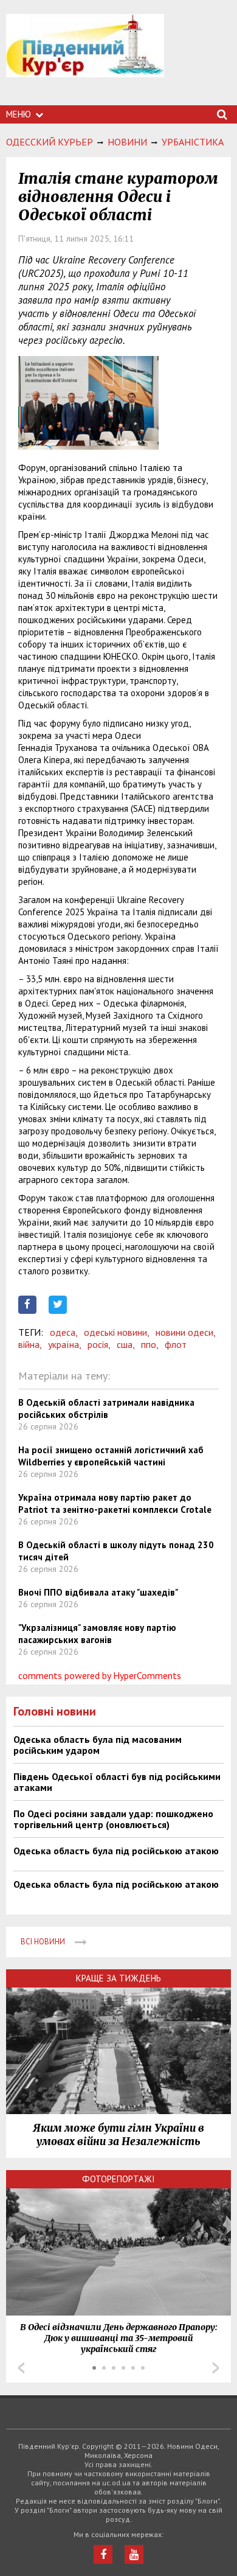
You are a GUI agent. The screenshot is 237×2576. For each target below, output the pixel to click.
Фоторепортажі (118, 2179)
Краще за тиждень (118, 1978)
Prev (21, 2368)
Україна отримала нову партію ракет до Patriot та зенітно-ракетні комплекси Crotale (115, 1503)
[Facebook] (103, 2554)
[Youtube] (134, 2554)
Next (216, 2368)
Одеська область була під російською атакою (116, 1851)
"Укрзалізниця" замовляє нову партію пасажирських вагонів (97, 1634)
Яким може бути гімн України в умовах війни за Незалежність (118, 2135)
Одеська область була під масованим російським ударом (98, 1745)
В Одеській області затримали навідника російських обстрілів (106, 1408)
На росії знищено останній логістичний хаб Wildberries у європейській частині (111, 1456)
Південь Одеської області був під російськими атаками (117, 1782)
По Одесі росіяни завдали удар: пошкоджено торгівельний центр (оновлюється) (113, 1819)
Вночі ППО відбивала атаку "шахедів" (98, 1592)
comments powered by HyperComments (100, 1675)
